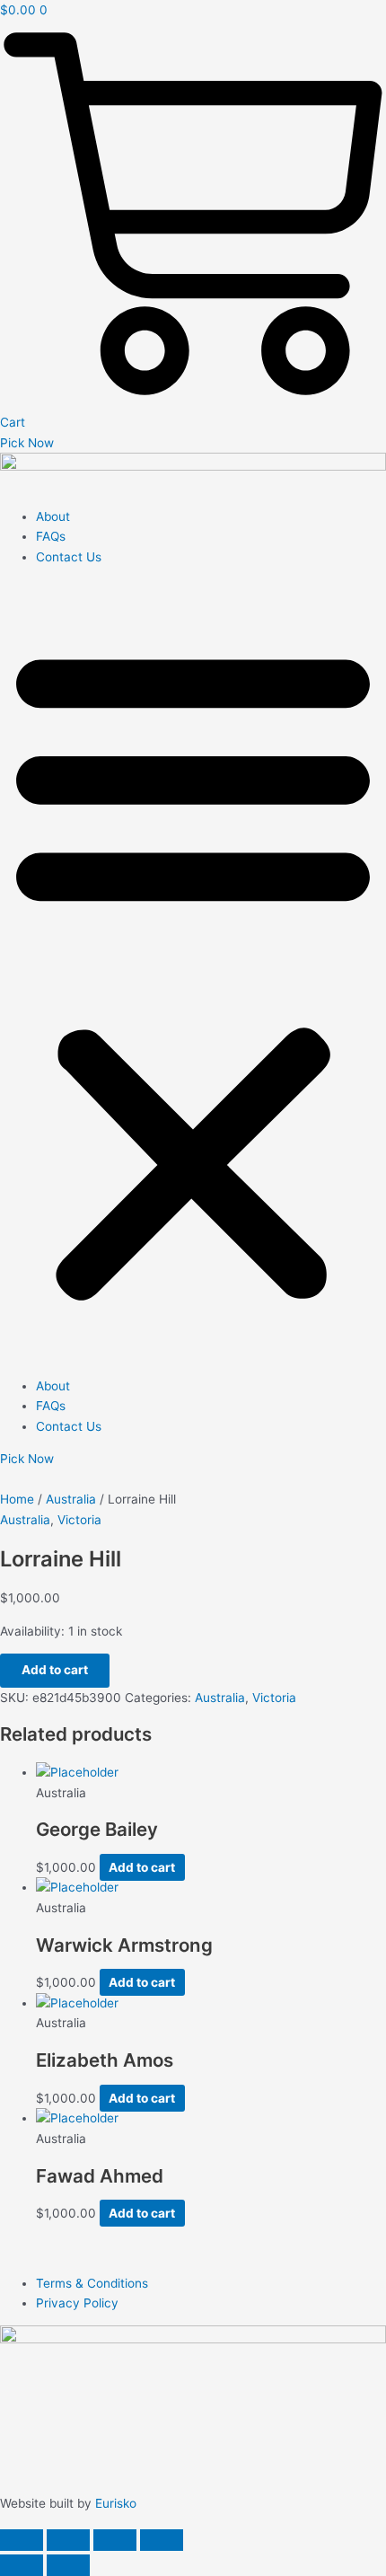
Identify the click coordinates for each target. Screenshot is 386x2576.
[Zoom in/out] (22, 2540)
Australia (71, 1499)
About (53, 516)
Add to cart (55, 1670)
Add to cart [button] (142, 1867)
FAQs (51, 536)
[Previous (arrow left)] (22, 2565)
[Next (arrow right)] (68, 2565)
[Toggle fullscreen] (68, 2540)
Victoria (79, 1520)
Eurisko (116, 2503)
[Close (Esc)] (162, 2540)
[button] (193, 971)
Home (17, 1499)
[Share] (115, 2540)
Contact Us (69, 557)
